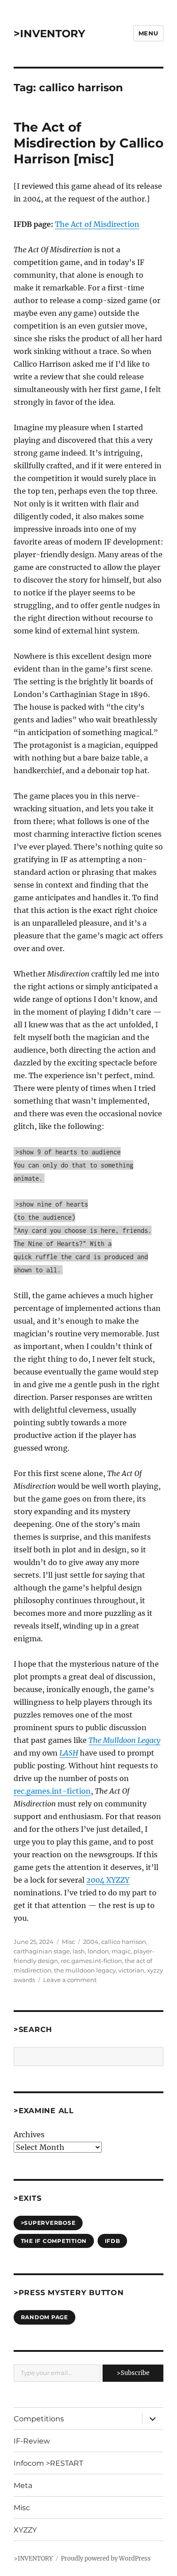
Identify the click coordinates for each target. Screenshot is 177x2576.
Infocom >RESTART (48, 2463)
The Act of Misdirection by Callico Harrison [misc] (88, 143)
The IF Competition (54, 2241)
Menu (148, 33)
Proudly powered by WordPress (106, 2559)
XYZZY (25, 2530)
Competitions (39, 2419)
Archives (29, 2134)
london (98, 1951)
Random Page (44, 2317)
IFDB (113, 2241)
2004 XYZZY (108, 1880)
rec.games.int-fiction (52, 1791)
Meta (23, 2485)
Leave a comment (70, 1980)
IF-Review (32, 2441)
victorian (131, 1970)
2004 (91, 1942)
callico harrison (124, 1942)
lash (79, 1951)
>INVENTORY (49, 34)
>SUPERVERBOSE (48, 2223)
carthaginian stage (42, 1951)
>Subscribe (133, 2373)
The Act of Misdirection (97, 224)
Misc (68, 1942)
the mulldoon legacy (85, 1970)
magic (121, 1951)
